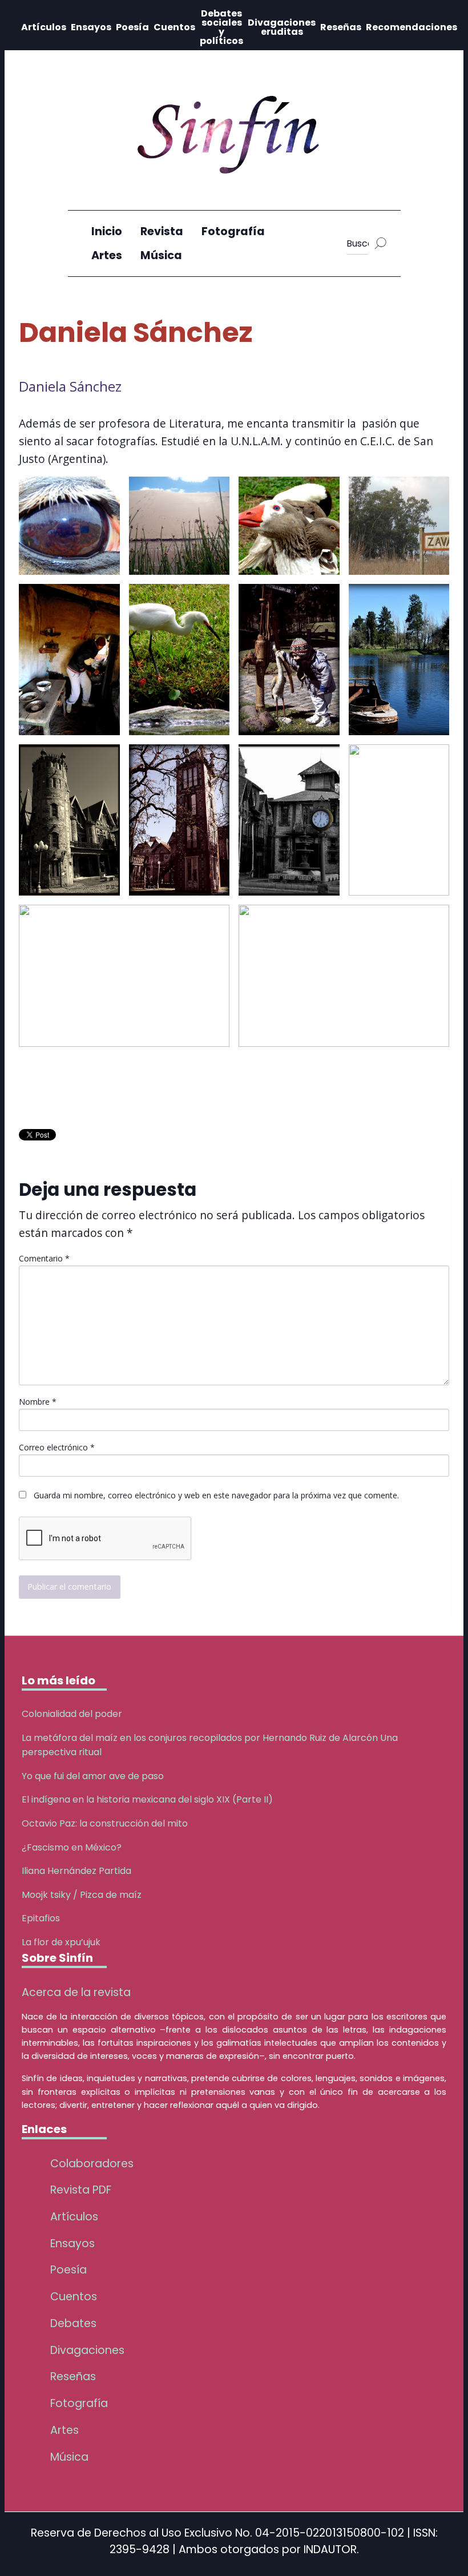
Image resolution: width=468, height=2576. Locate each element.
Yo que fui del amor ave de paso (93, 1776)
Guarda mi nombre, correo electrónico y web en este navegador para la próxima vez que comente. (216, 1495)
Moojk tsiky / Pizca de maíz (82, 1895)
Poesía (132, 27)
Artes (107, 255)
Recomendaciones (411, 27)
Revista (162, 231)
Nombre (38, 1402)
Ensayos (91, 27)
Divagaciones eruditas (282, 27)
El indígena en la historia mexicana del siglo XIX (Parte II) (147, 1799)
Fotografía (233, 231)
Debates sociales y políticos (221, 27)
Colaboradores (92, 2164)
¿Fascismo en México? (72, 1847)
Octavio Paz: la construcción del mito (105, 1823)
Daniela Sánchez (70, 386)
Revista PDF (81, 2190)
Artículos (44, 27)
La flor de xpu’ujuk (61, 1942)
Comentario (44, 1258)
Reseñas (341, 27)
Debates (73, 2323)
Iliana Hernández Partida (76, 1871)
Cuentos (174, 27)
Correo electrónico (57, 1447)
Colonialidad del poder (72, 1714)
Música (161, 255)
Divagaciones (87, 2350)
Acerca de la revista (76, 1992)
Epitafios (41, 1918)
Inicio (107, 231)
